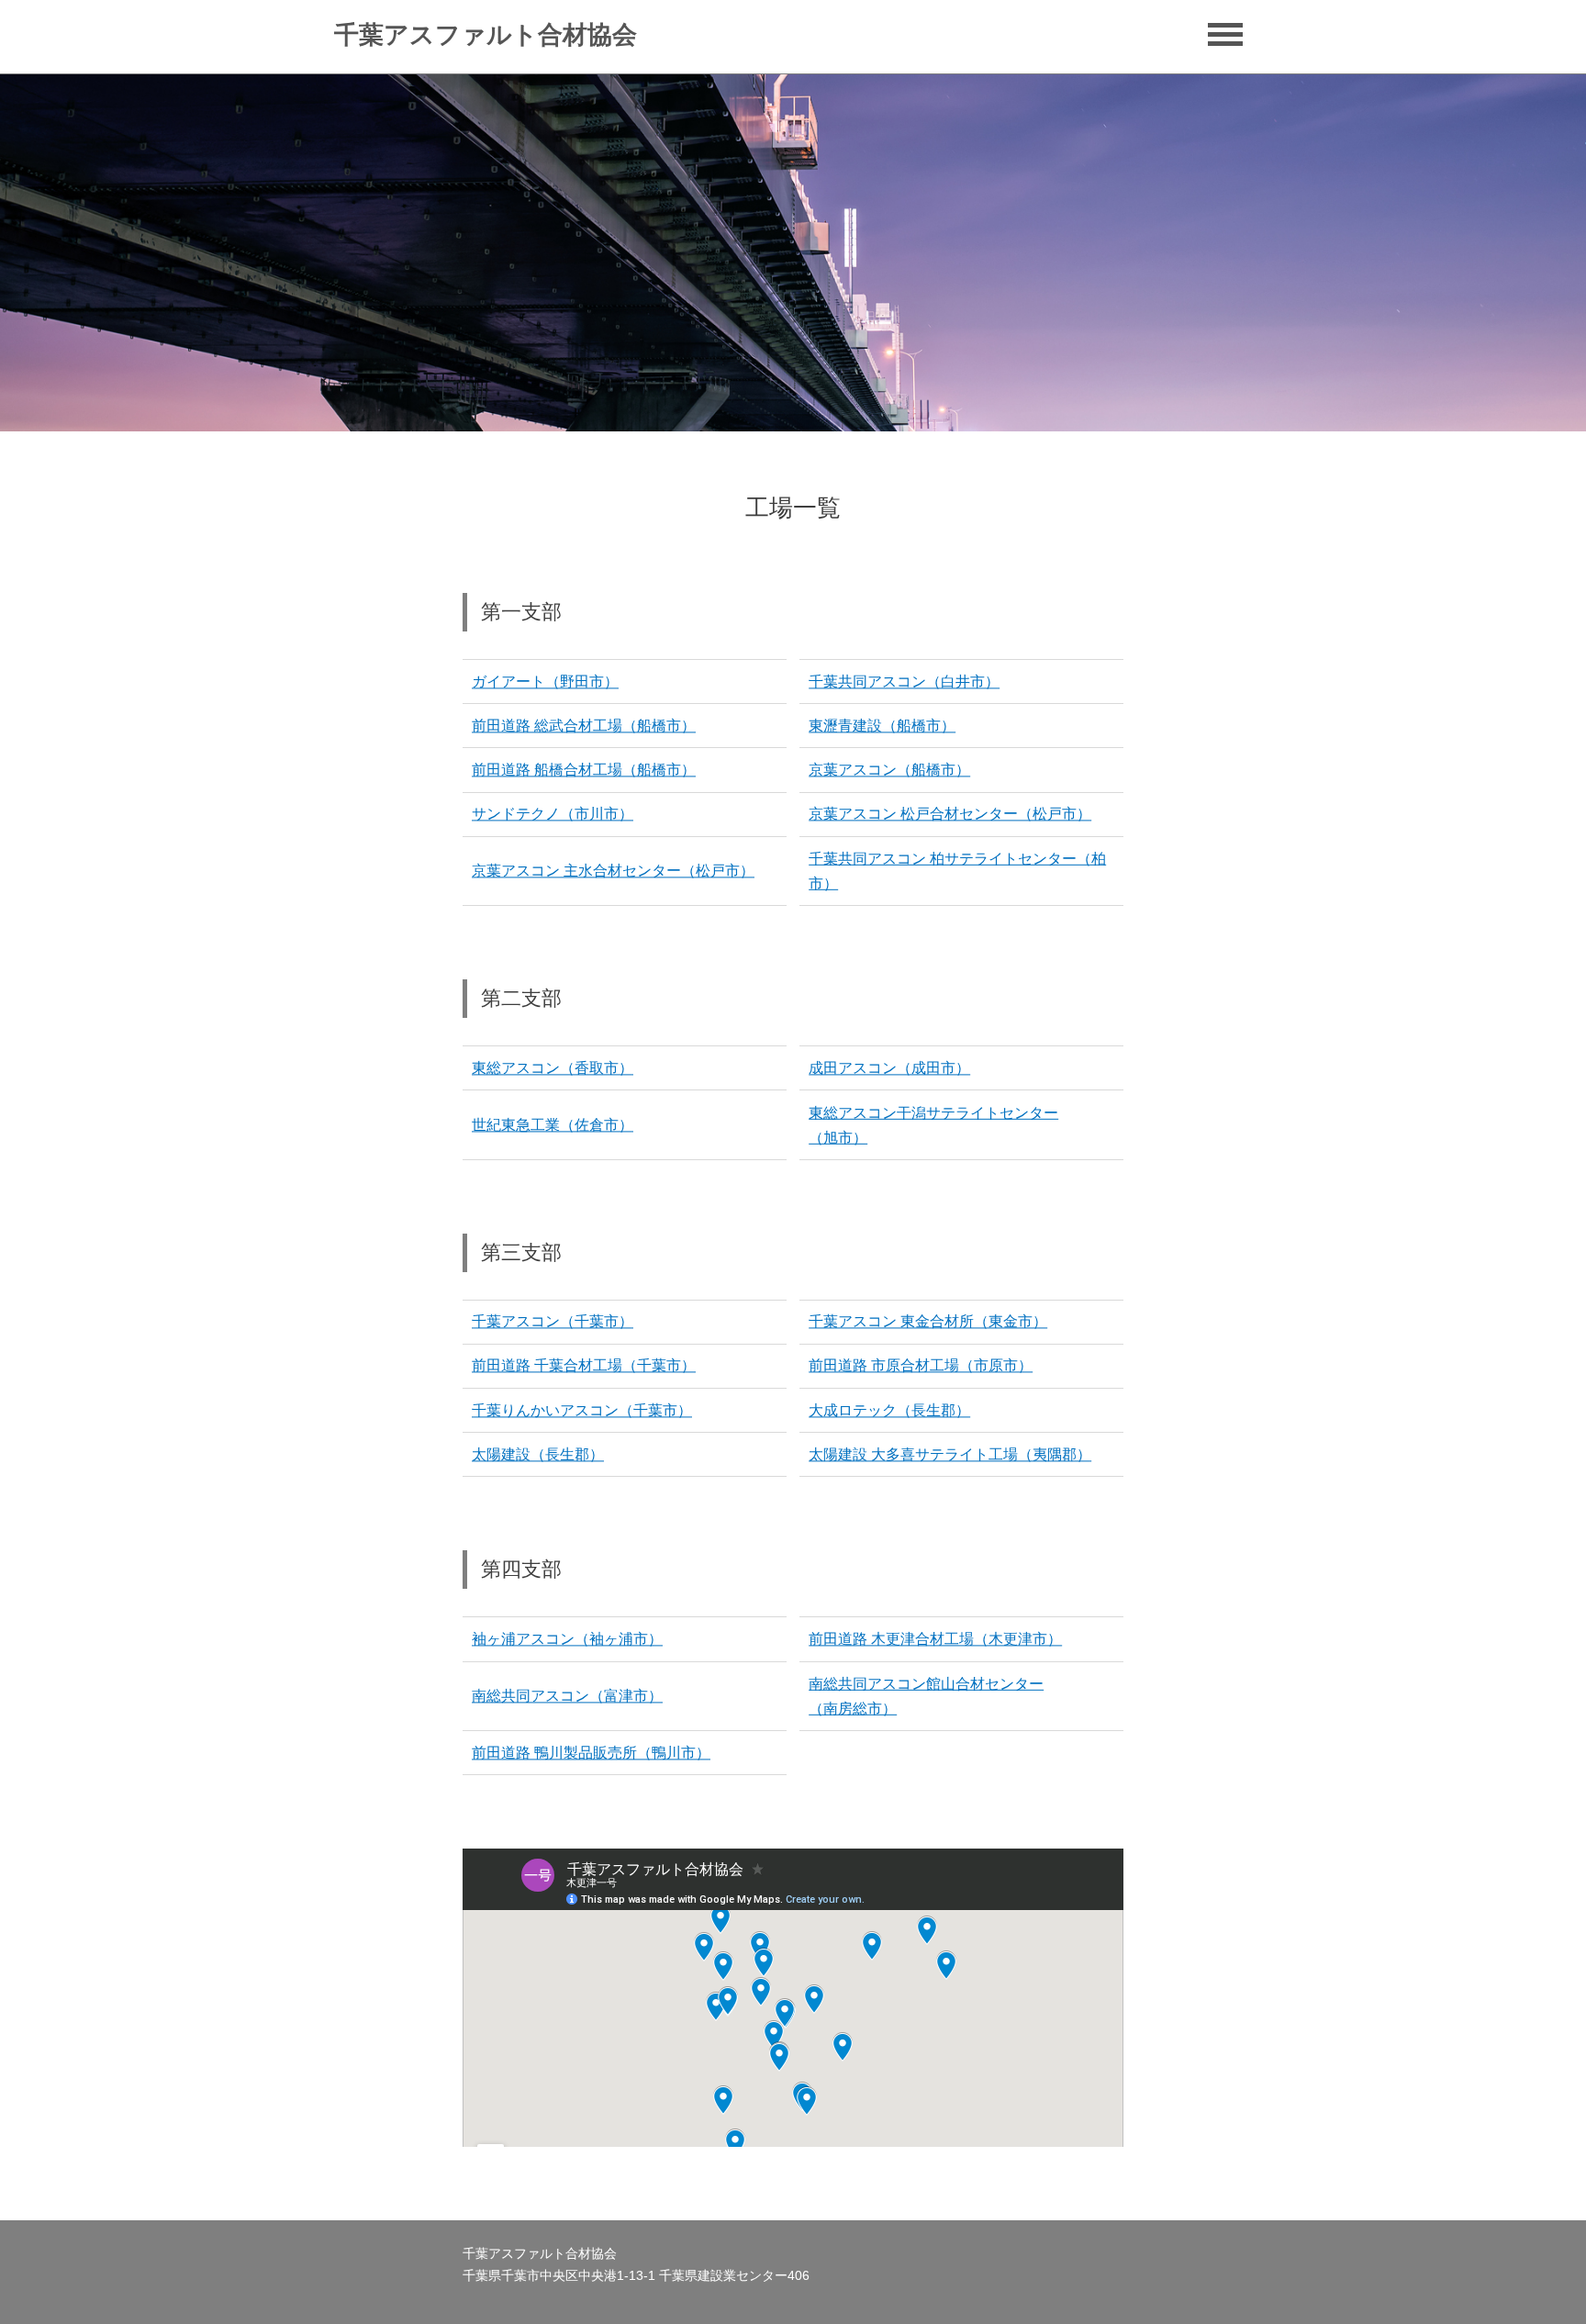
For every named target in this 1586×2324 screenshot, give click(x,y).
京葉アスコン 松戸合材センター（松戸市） (950, 815)
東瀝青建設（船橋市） (882, 726)
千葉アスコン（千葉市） (553, 1322)
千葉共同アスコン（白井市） (904, 682)
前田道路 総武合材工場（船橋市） (584, 726)
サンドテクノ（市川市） (553, 815)
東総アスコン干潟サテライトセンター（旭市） (933, 1124)
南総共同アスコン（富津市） (567, 1696)
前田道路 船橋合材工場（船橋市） (584, 770)
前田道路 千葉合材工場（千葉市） (584, 1366)
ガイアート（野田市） (545, 682)
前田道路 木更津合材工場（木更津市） (935, 1639)
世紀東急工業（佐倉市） (553, 1125)
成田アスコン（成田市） (889, 1068)
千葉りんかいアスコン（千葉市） (582, 1410)
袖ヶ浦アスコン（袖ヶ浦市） (567, 1639)
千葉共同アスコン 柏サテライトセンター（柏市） (957, 871)
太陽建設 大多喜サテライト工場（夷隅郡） (950, 1454)
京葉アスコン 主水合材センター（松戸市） (613, 871)
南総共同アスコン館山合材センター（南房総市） (926, 1696)
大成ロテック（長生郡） (889, 1410)
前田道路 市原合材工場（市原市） (921, 1366)
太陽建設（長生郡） (538, 1454)
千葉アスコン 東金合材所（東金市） (928, 1322)
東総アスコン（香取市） (553, 1068)
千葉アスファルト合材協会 (486, 35)
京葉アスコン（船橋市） (889, 770)
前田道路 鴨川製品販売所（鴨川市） (591, 1753)
